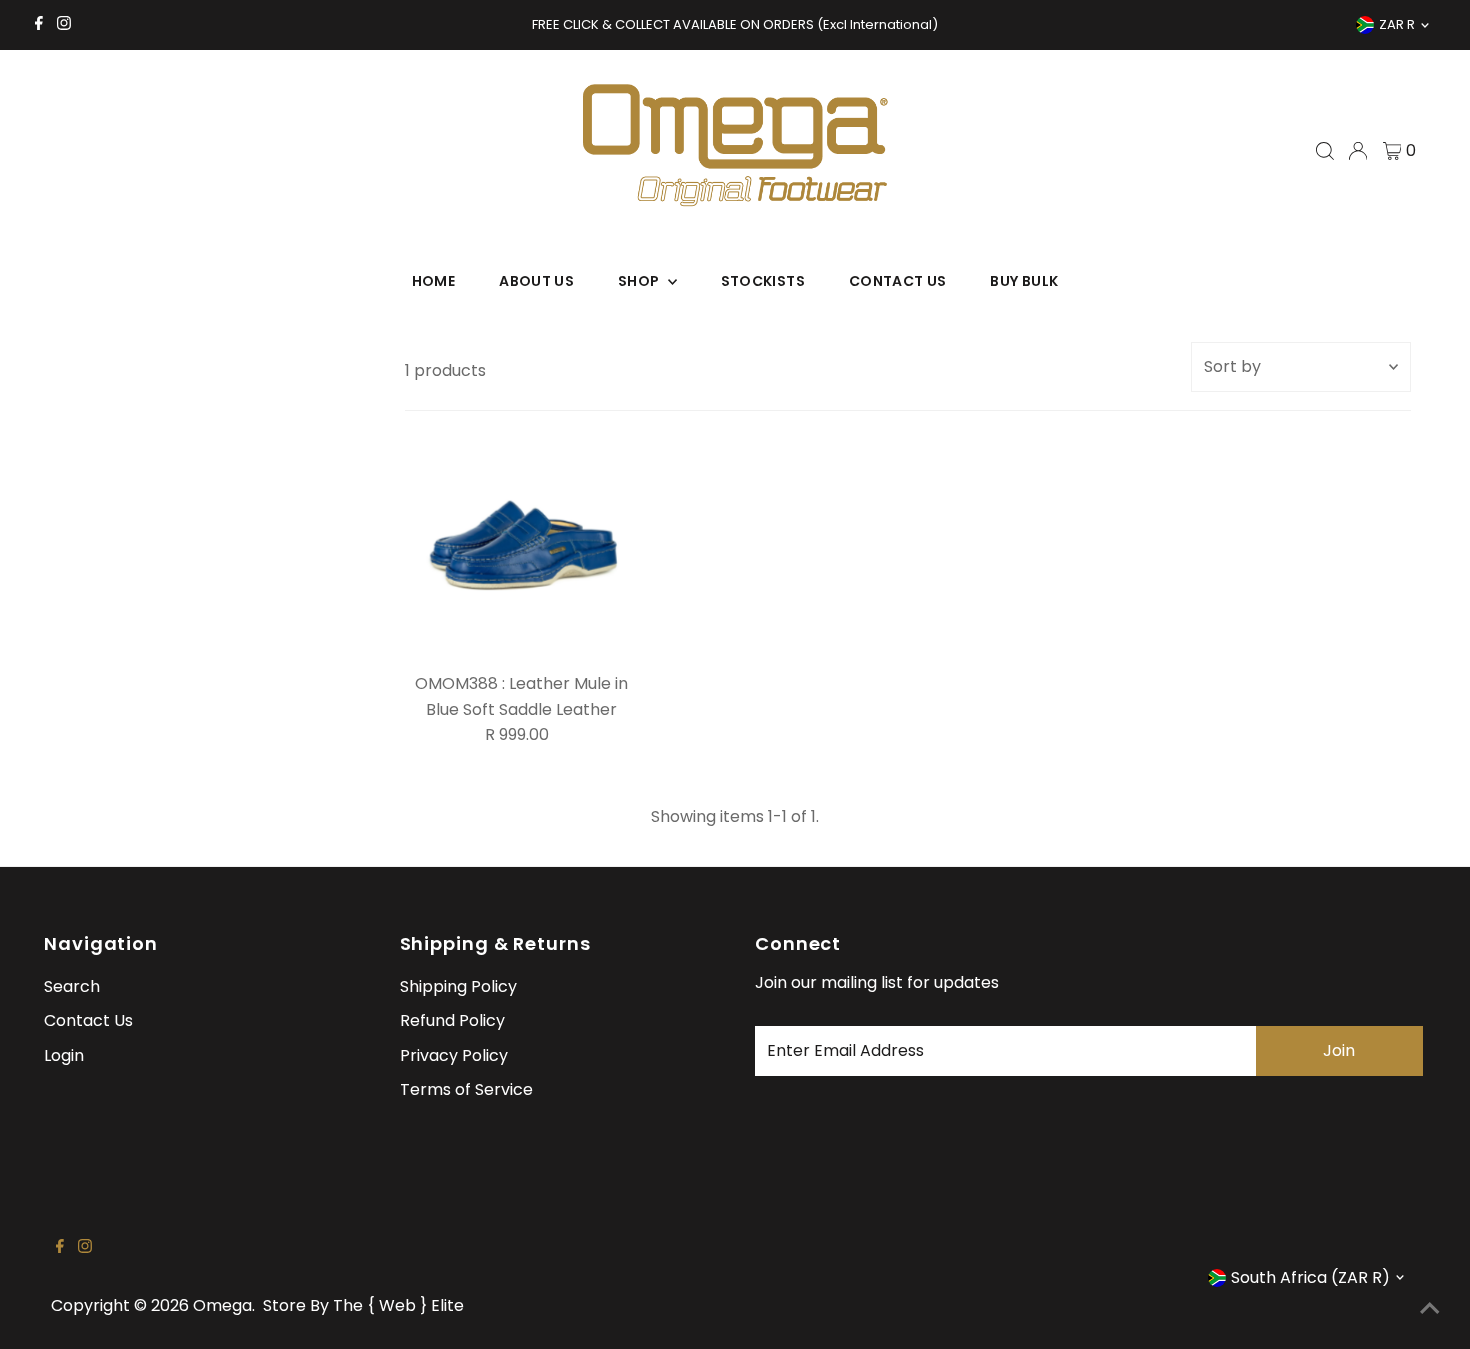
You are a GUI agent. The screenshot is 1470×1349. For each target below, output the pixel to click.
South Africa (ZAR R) (1310, 1277)
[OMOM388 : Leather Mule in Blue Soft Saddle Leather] (521, 547)
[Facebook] (39, 25)
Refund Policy (452, 1020)
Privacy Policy (454, 1055)
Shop (640, 281)
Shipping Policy (458, 986)
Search (72, 986)
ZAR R (1397, 24)
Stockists (763, 281)
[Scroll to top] (1430, 1309)
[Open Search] (1325, 151)
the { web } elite (398, 1305)
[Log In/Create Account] (1358, 151)
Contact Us (898, 281)
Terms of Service (466, 1089)
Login (64, 1055)
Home (433, 281)
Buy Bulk (1024, 281)
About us (536, 281)
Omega (222, 1305)
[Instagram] (64, 25)
